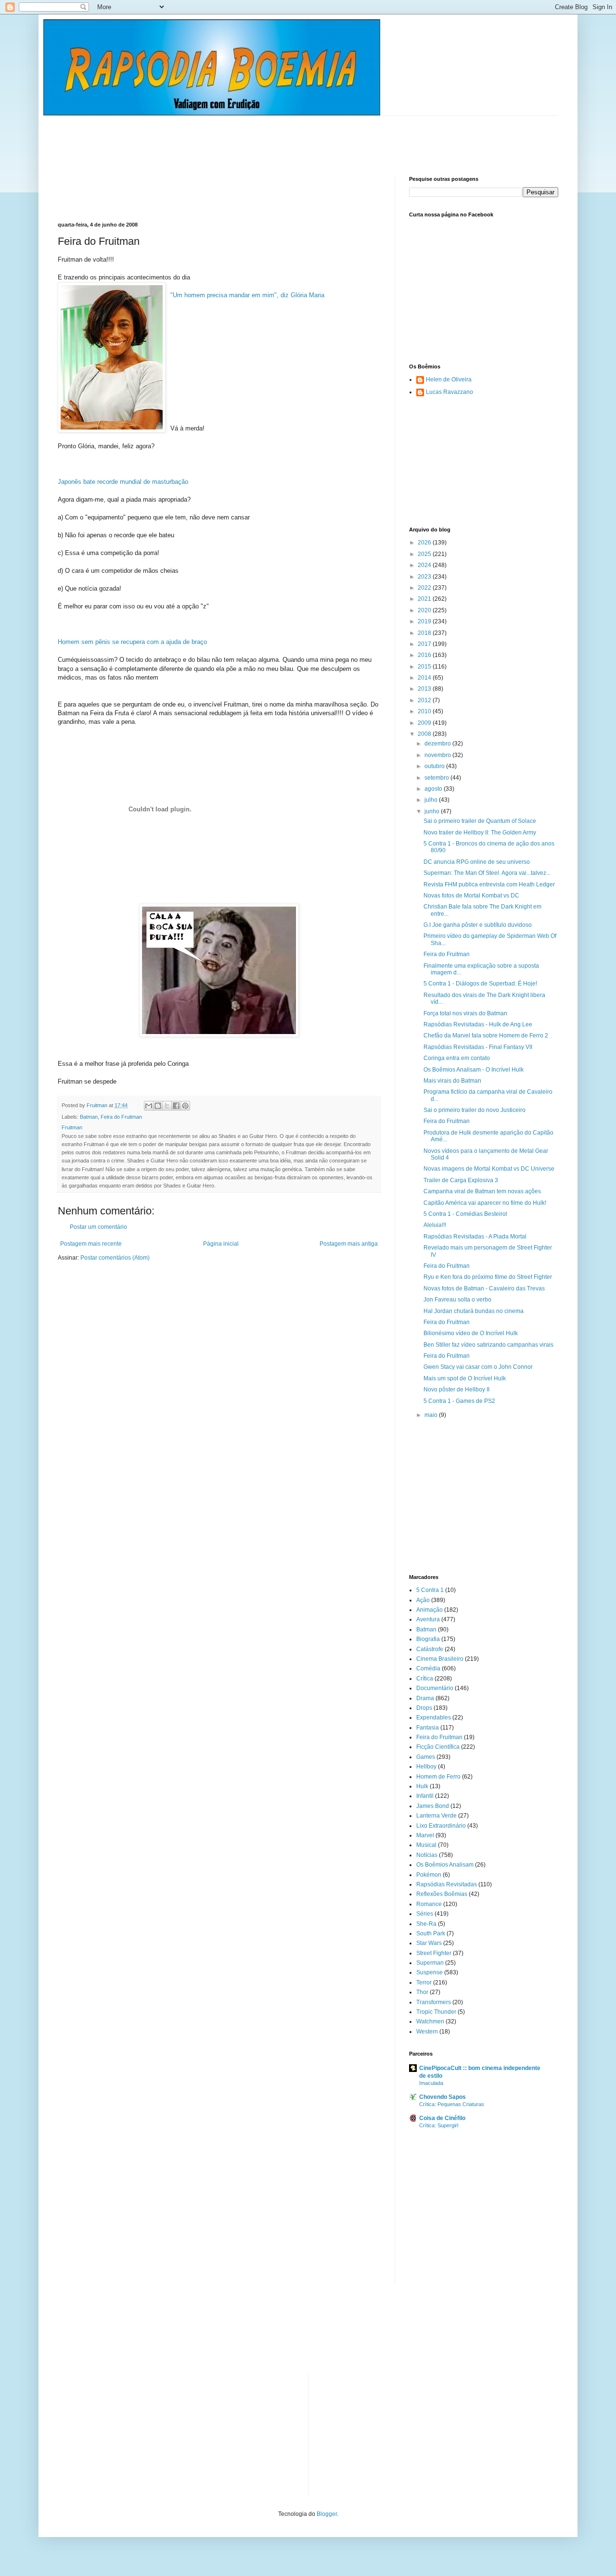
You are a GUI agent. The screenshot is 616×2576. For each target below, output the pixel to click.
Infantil (425, 1796)
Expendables (434, 1717)
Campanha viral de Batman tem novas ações (482, 1191)
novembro (438, 755)
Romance (429, 1904)
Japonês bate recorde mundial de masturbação (123, 482)
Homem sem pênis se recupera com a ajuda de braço (132, 642)
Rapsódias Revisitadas (447, 1884)
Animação (430, 1610)
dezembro (438, 744)
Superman (430, 1963)
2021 (425, 599)
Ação (423, 1600)
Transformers (434, 2002)
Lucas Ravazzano (449, 392)
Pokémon (429, 1875)
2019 (425, 621)
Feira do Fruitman (121, 1117)
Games (426, 1757)
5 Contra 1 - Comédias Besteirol (465, 1214)
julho (432, 800)
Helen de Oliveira (449, 379)
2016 (425, 655)
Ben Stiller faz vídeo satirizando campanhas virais (488, 1345)
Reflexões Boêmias (442, 1894)
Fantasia (428, 1728)
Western (427, 2032)
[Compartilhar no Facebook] (176, 1106)
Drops (424, 1708)
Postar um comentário (98, 1227)
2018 (425, 633)
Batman (89, 1117)
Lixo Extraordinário (441, 1826)
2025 (425, 554)
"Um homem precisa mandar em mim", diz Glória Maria (247, 295)
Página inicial (221, 1244)
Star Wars (429, 1943)
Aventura (428, 1619)
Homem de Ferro (438, 1777)
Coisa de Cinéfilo (442, 2118)
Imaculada (431, 2083)
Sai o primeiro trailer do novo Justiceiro (475, 1110)
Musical (426, 1845)
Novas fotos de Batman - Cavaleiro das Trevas (484, 1288)
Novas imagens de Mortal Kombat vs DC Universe (489, 1169)
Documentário (435, 1688)
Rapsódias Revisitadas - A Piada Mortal (475, 1237)
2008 (425, 734)
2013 (425, 689)
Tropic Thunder (436, 2012)
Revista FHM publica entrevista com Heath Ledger (489, 884)
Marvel (425, 1835)
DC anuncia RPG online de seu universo (477, 862)
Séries (425, 1914)
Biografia (428, 1639)
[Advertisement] (233, 138)
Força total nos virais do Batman (465, 1013)
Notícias (427, 1855)
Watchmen (430, 2021)
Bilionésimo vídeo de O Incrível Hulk (471, 1333)
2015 (425, 667)
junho (433, 811)
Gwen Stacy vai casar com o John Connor (478, 1367)
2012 (425, 700)
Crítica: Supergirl (439, 2125)
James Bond (433, 1806)
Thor (422, 1992)
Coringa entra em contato (457, 1058)
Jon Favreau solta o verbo (457, 1300)
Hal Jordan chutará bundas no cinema (474, 1311)
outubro (435, 766)
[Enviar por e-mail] (149, 1106)
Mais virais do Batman (452, 1081)
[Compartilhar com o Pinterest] (185, 1106)
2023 (425, 577)
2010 (425, 711)
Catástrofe (430, 1649)
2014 (425, 678)
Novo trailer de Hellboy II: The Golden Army (480, 833)
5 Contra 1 (430, 1590)
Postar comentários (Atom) (115, 1258)
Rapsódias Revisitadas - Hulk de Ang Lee (478, 1024)
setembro (437, 778)
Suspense (430, 1972)
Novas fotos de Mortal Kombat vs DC (471, 896)
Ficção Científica (438, 1747)
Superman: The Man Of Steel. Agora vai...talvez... (487, 873)
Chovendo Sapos (443, 2097)
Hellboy (426, 1767)
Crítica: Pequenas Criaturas (452, 2104)
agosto (434, 789)
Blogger (327, 2514)
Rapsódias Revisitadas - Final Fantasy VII (478, 1047)
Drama (425, 1698)
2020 (425, 610)
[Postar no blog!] (158, 1106)
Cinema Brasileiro (440, 1659)
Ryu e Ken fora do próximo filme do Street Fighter (488, 1277)
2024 (425, 565)
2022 (425, 588)
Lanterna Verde (436, 1816)
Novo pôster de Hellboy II (456, 1389)
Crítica (425, 1679)
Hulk (422, 1786)
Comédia (428, 1668)
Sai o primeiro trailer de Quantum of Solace (480, 821)
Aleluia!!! (435, 1225)
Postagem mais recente (91, 1244)
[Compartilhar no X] (167, 1106)
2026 (425, 543)
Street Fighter (434, 1953)
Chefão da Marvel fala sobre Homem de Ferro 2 (486, 1035)
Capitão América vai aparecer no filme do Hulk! (485, 1203)
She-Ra (426, 1924)
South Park (431, 1933)
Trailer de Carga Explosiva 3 (461, 1180)
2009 (425, 723)
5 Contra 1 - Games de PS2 (459, 1401)
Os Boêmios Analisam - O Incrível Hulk (474, 1070)
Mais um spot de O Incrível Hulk (465, 1378)
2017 (425, 644)
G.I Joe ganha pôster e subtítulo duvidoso (478, 925)
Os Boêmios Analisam (445, 1865)
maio (432, 1415)
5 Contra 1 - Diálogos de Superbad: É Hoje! (480, 984)
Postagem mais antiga (349, 1244)
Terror (424, 1983)
